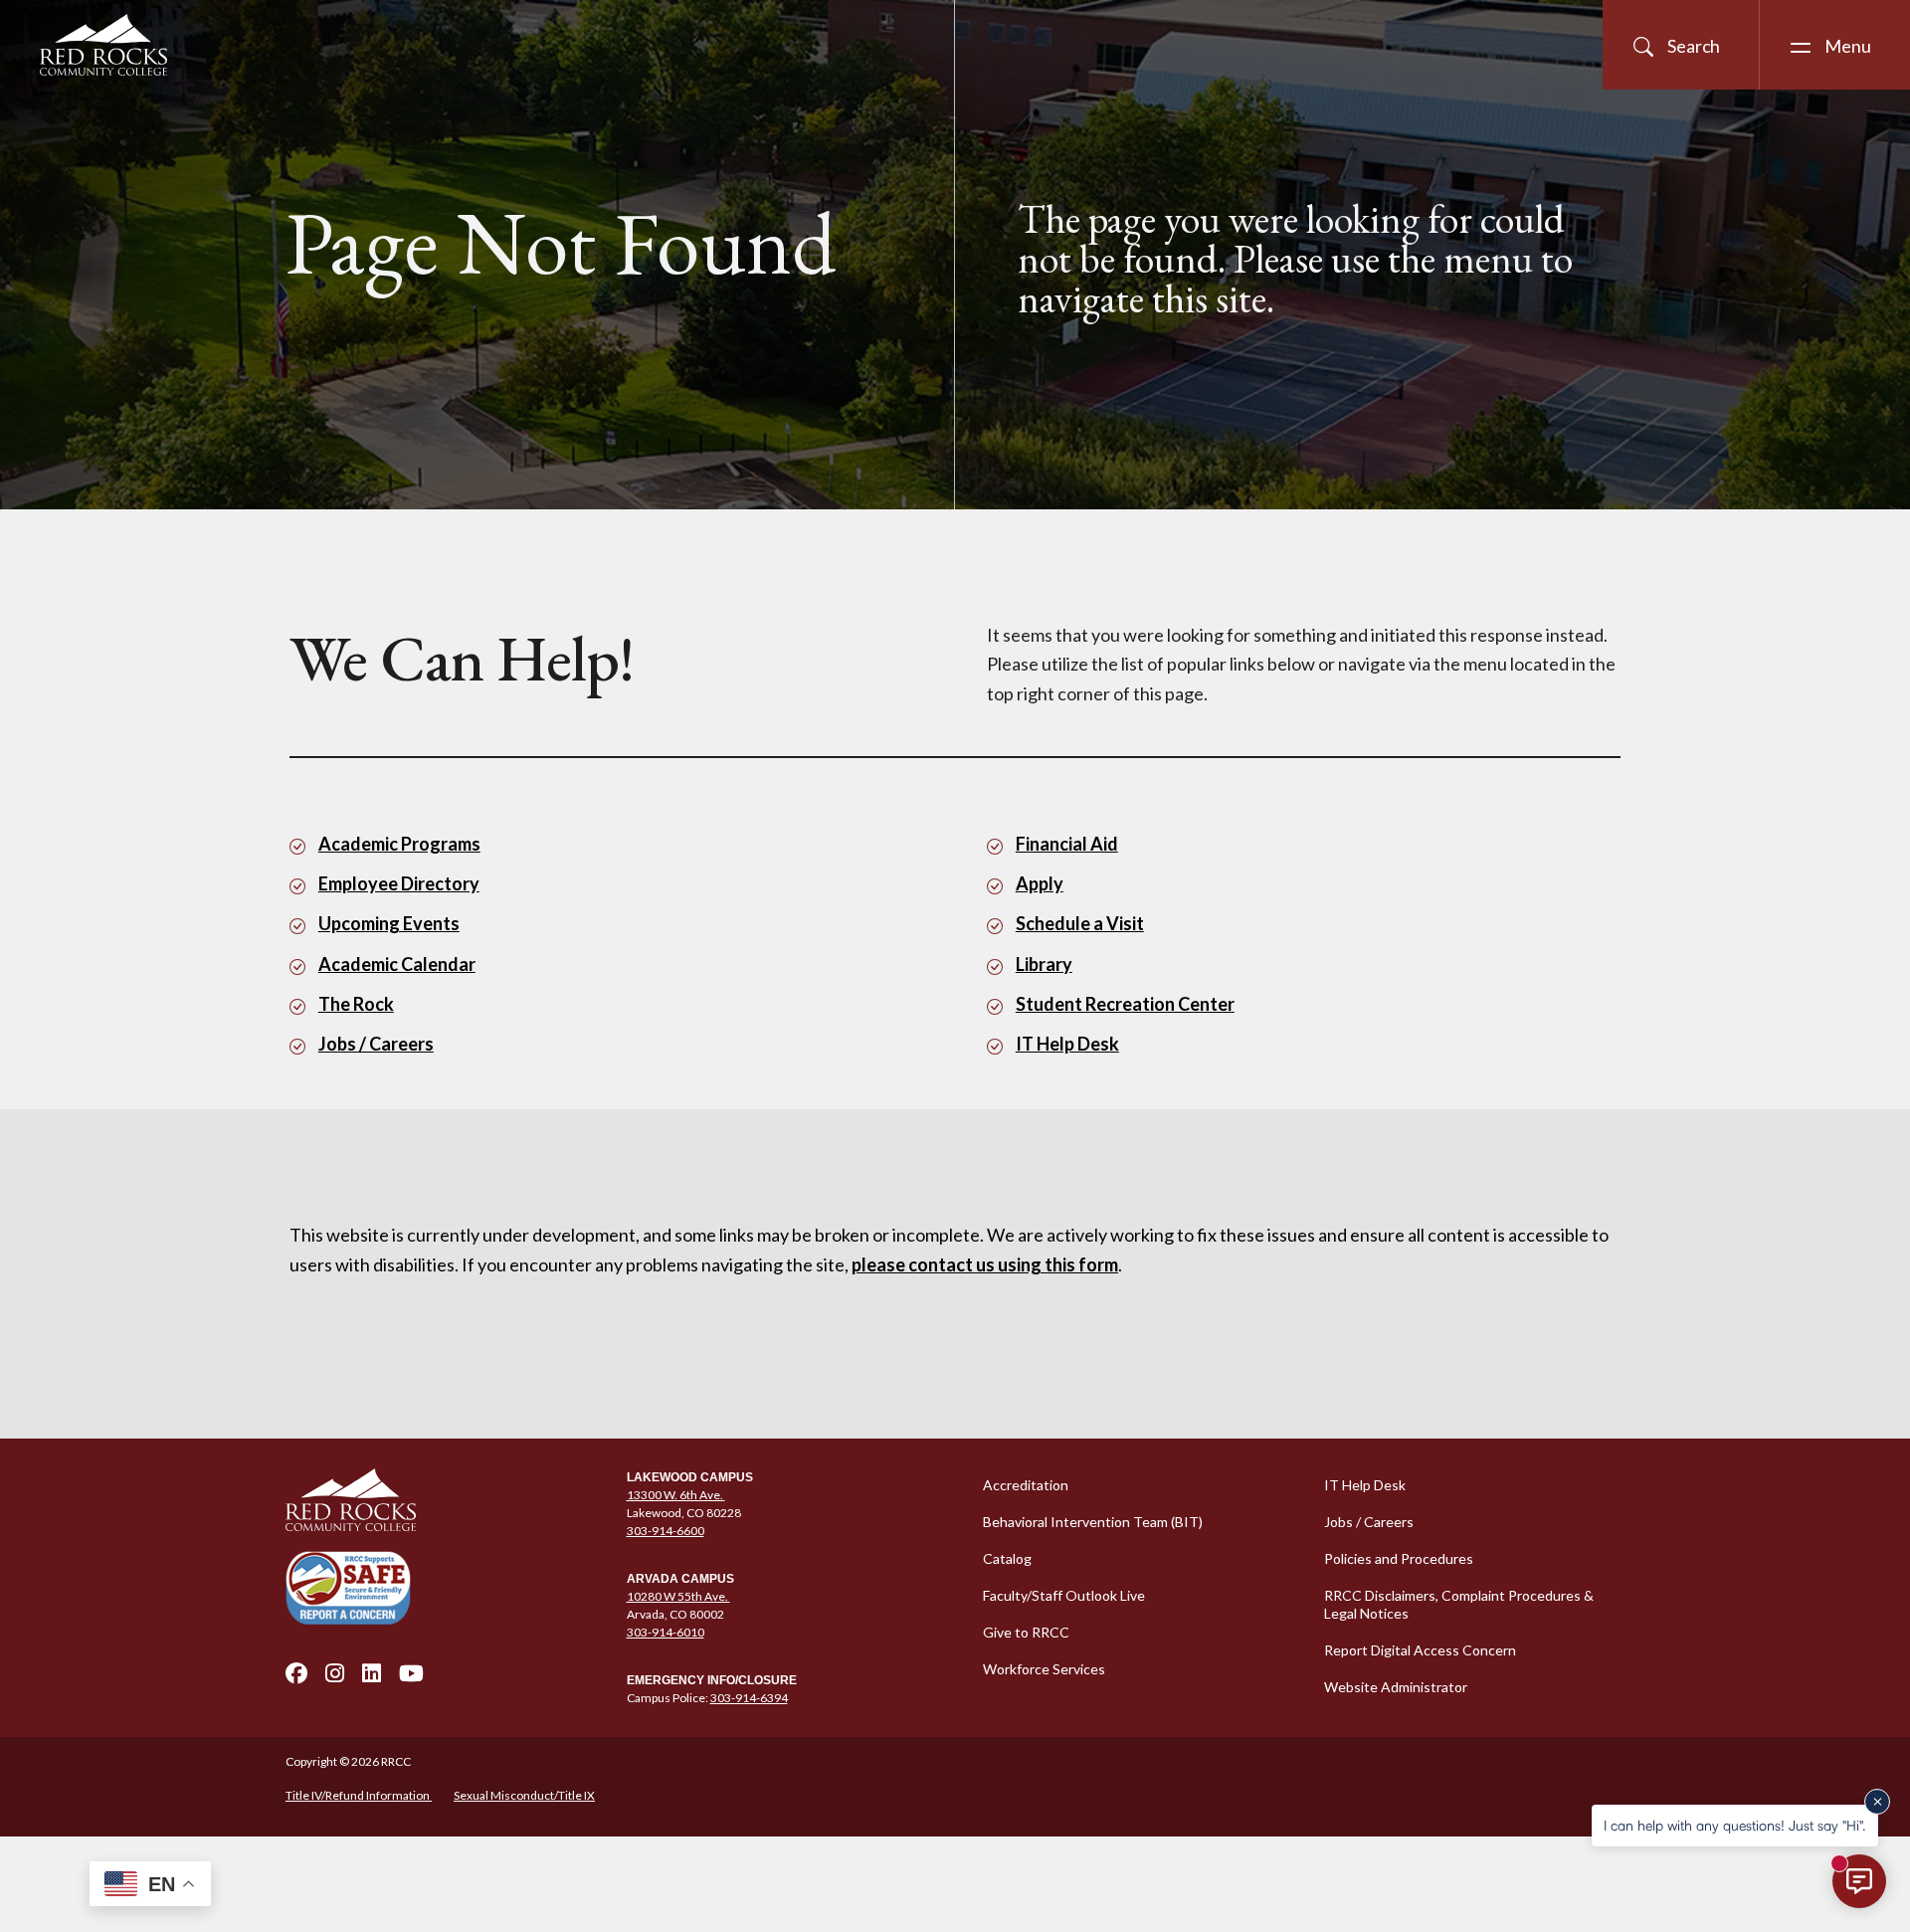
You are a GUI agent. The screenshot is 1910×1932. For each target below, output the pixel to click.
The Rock (356, 1004)
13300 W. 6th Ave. (676, 1495)
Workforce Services (1044, 1669)
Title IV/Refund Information (359, 1795)
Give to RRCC (1026, 1632)
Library (1044, 964)
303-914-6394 (749, 1698)
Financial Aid (1067, 844)
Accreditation (1026, 1485)
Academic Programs (399, 844)
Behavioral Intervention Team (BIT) (1093, 1522)
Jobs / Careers (376, 1044)
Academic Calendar (397, 964)
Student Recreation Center (1125, 1004)
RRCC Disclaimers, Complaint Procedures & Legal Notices (1459, 1604)
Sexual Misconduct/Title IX (524, 1795)
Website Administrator (1396, 1687)
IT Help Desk (1067, 1044)
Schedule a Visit (1080, 923)
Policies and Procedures (1399, 1558)
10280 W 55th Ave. (678, 1596)
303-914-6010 (666, 1632)
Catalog (1007, 1558)
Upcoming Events (389, 923)
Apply (1040, 883)
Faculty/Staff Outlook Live (1064, 1595)
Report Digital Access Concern (1420, 1650)
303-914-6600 (666, 1531)
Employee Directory (399, 883)
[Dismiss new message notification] (1877, 1802)
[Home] (444, 1500)
